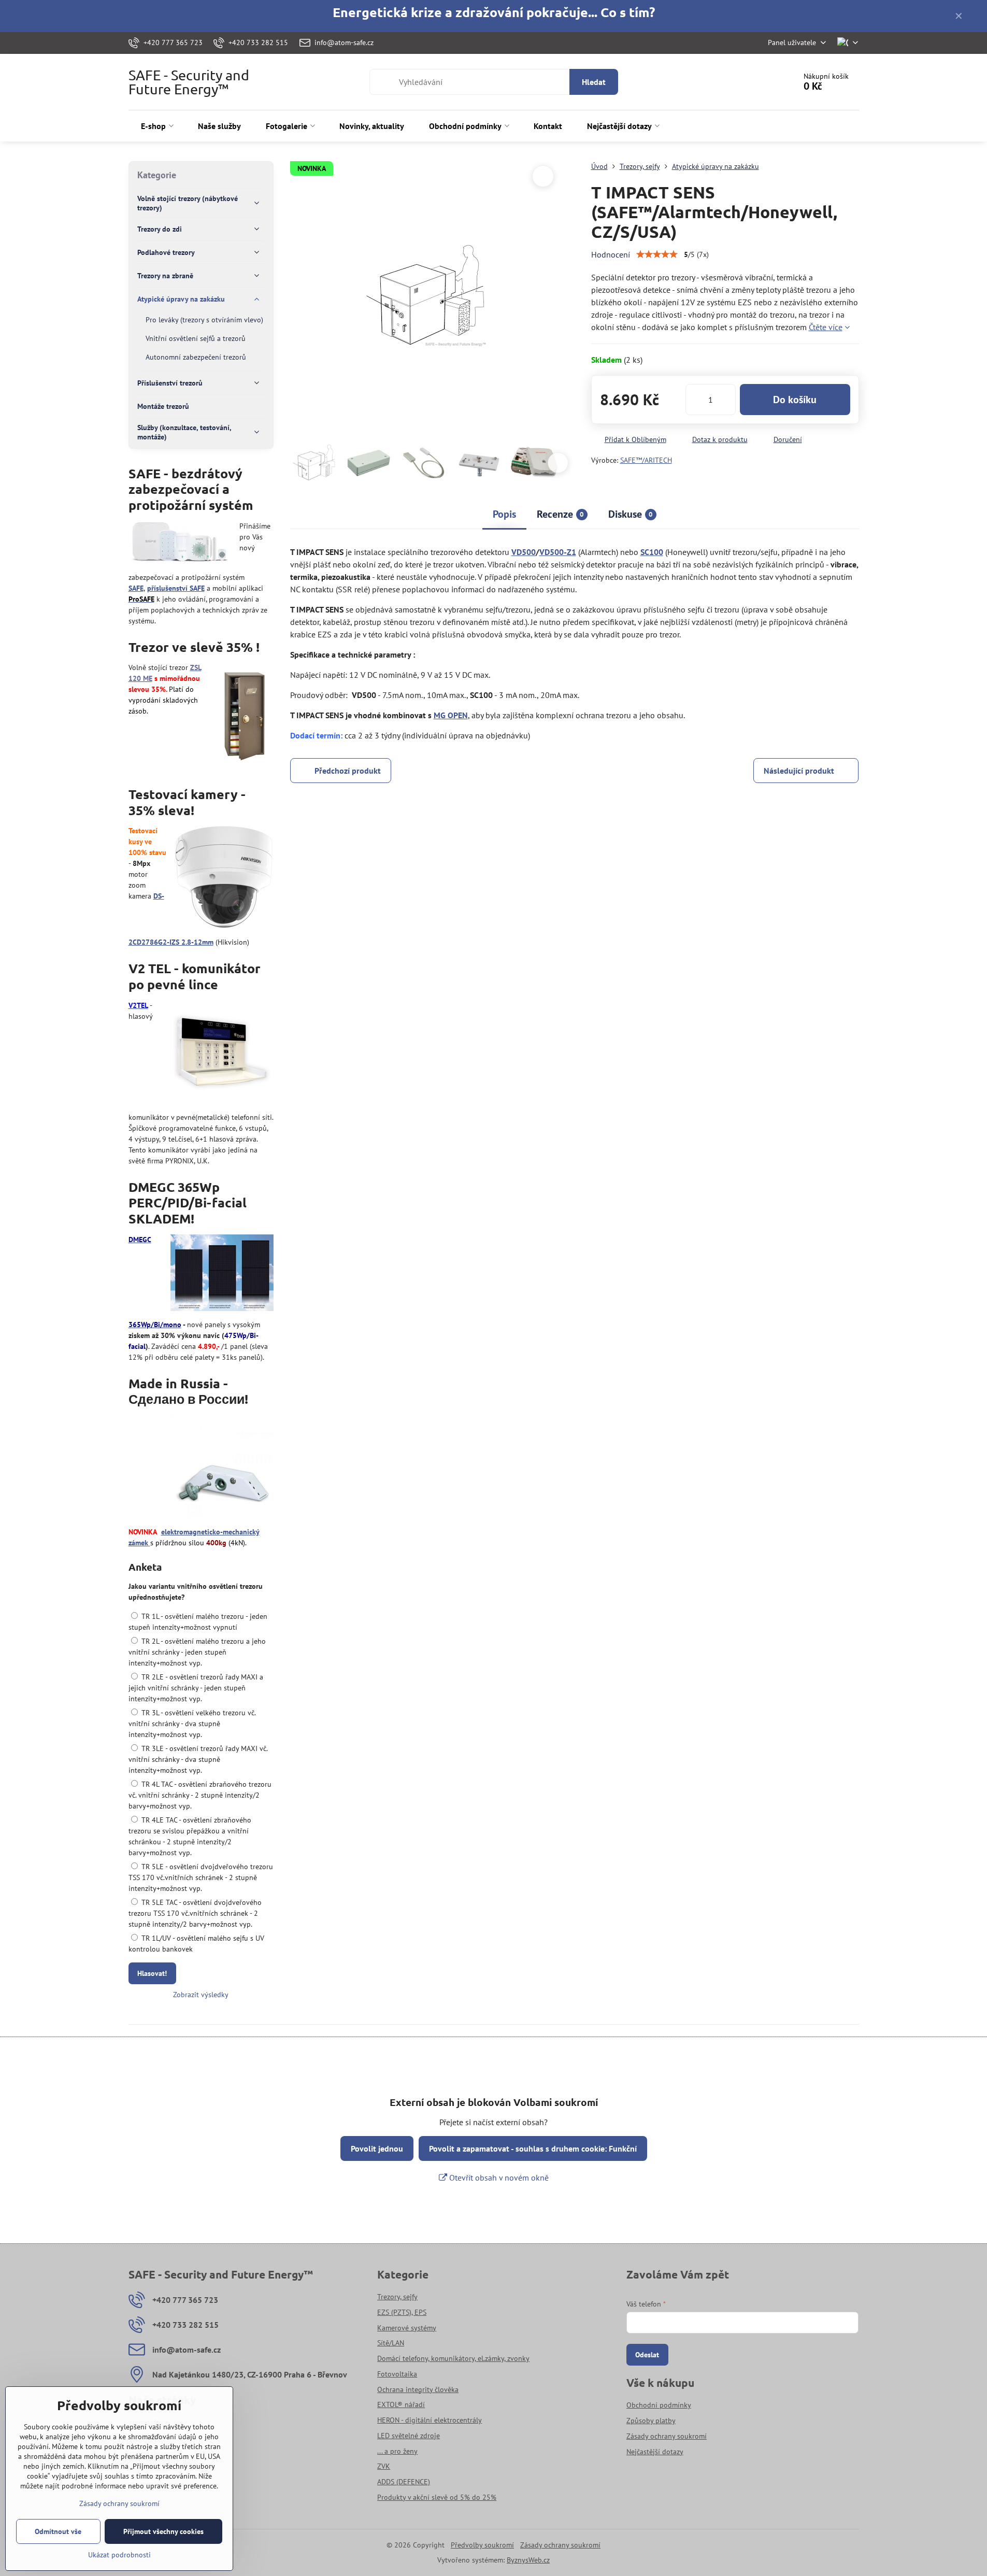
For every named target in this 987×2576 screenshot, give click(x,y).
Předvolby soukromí (482, 2545)
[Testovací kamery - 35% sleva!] (224, 879)
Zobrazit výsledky (201, 1995)
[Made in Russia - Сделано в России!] (222, 1468)
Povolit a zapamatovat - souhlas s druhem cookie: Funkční (533, 2148)
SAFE (136, 588)
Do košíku (795, 400)
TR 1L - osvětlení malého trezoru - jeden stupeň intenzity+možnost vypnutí (198, 1622)
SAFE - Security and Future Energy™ (189, 82)
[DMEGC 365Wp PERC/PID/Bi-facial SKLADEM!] (222, 1274)
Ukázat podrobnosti (119, 2555)
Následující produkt (799, 771)
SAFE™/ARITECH (646, 460)
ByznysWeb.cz (528, 2560)
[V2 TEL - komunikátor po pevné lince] (222, 1054)
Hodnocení (611, 254)
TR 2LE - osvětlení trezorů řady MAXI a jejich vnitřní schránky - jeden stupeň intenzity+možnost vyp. (196, 1688)
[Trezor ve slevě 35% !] (244, 715)
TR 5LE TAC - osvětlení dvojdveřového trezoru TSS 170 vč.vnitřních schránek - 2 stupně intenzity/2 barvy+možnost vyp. (195, 1913)
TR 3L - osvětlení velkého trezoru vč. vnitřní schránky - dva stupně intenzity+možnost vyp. (192, 1724)
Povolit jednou (377, 2148)
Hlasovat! (152, 1973)
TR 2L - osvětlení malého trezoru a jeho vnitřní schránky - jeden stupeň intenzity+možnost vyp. (197, 1652)
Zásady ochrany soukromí (560, 2545)
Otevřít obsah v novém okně (498, 2177)
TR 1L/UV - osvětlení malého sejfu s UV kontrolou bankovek (196, 1944)
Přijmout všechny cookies (163, 2531)
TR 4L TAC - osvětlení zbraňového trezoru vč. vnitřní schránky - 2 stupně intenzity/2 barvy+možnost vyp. (200, 1795)
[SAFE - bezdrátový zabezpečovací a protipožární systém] (180, 544)
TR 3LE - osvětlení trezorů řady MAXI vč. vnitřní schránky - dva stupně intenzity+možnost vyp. (198, 1759)
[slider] (657, 254)
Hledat (594, 82)
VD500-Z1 (558, 552)
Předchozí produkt (348, 771)
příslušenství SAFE (176, 588)
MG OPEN (451, 715)
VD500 (524, 552)
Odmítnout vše (58, 2531)
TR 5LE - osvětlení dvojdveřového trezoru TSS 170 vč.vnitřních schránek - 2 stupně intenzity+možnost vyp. (201, 1877)
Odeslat (647, 2355)
